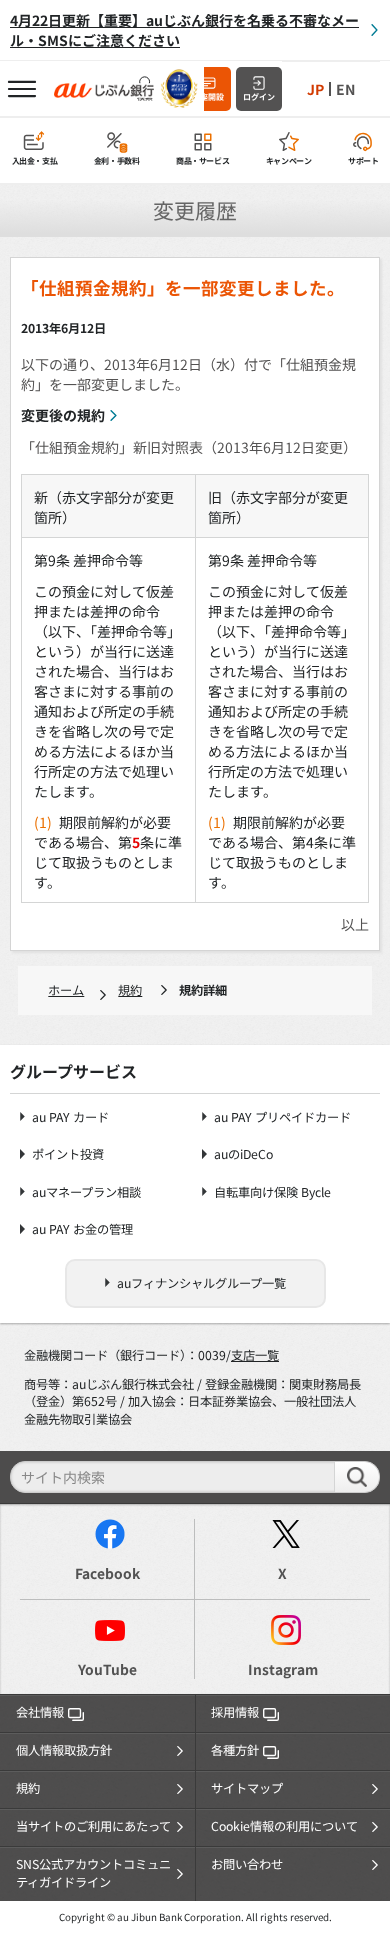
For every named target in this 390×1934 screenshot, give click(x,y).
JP (315, 89)
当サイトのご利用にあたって (93, 1826)
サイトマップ (247, 1788)
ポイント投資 (68, 1154)
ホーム (66, 990)
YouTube (107, 1669)
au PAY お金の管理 (82, 1229)
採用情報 (235, 1712)
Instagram (283, 1669)
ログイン (259, 96)
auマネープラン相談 (86, 1192)
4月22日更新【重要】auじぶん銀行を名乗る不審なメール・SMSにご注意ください (184, 30)
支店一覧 (255, 1355)
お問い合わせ (247, 1864)
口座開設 (208, 96)
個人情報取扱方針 (64, 1750)
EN (345, 89)
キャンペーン (289, 160)
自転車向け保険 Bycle (272, 1192)
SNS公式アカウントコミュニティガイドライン (93, 1873)
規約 (130, 990)
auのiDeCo (243, 1154)
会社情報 (40, 1712)
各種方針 (235, 1750)
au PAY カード (70, 1117)
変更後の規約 (63, 415)
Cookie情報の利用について (284, 1826)
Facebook (107, 1573)
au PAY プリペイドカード (282, 1117)
